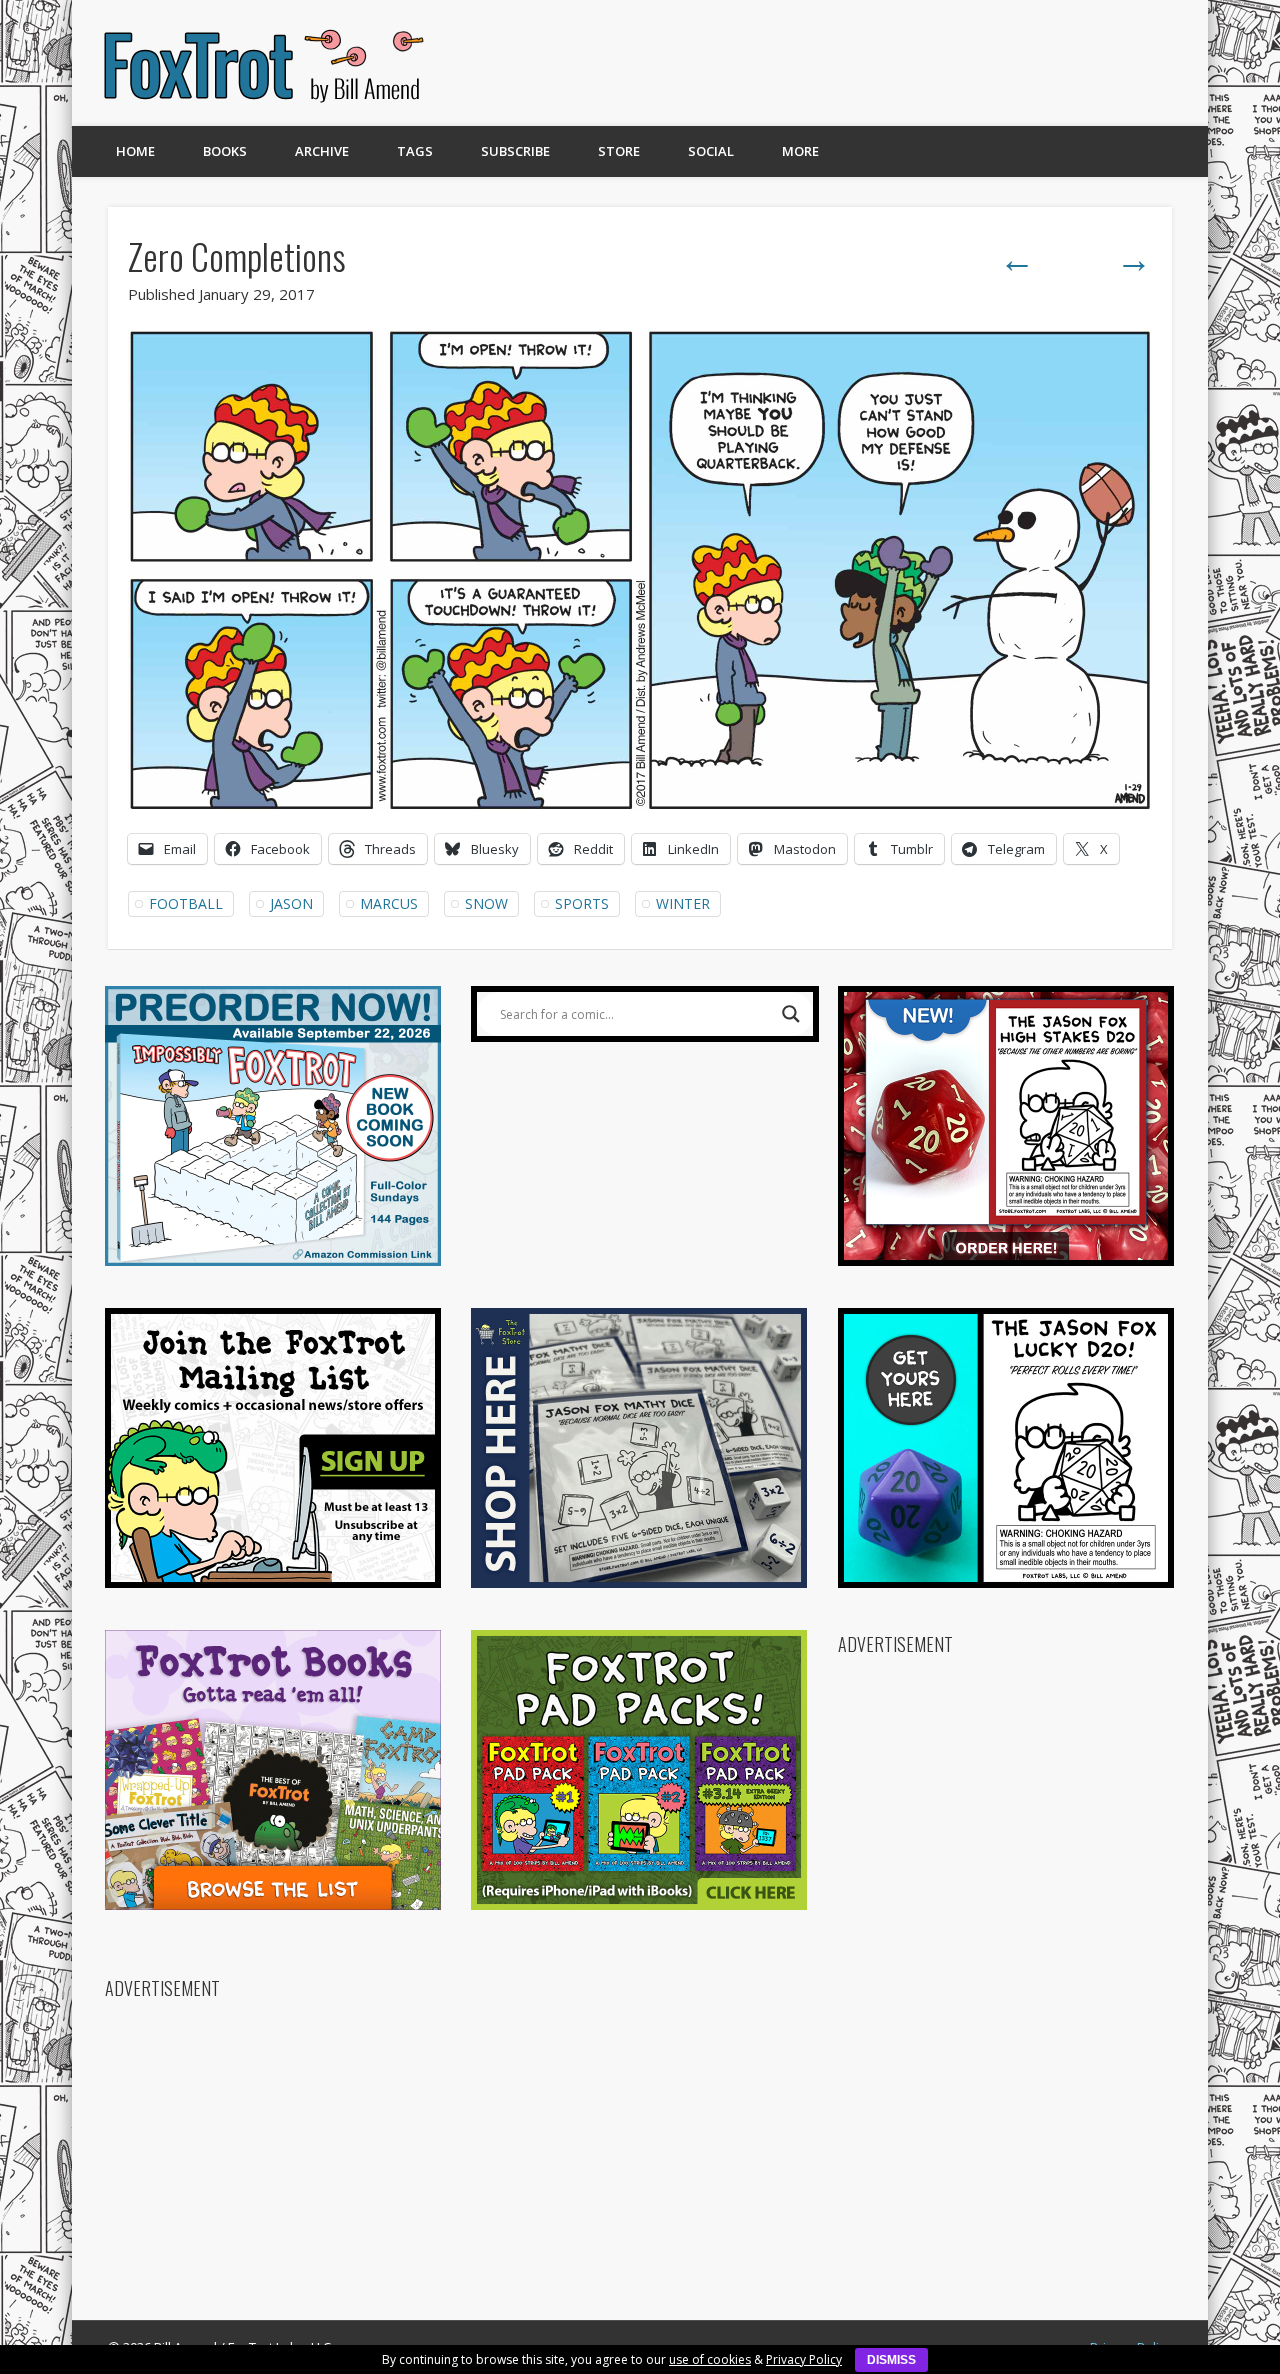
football (186, 903)
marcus (389, 903)
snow (486, 903)
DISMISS (891, 2360)
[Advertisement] (817, 63)
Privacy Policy (804, 2359)
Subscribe (515, 151)
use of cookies (710, 2359)
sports (582, 903)
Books (225, 151)
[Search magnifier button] (791, 1014)
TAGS (415, 151)
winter (683, 903)
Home (135, 151)
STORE (619, 151)
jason (291, 903)
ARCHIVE (322, 151)
